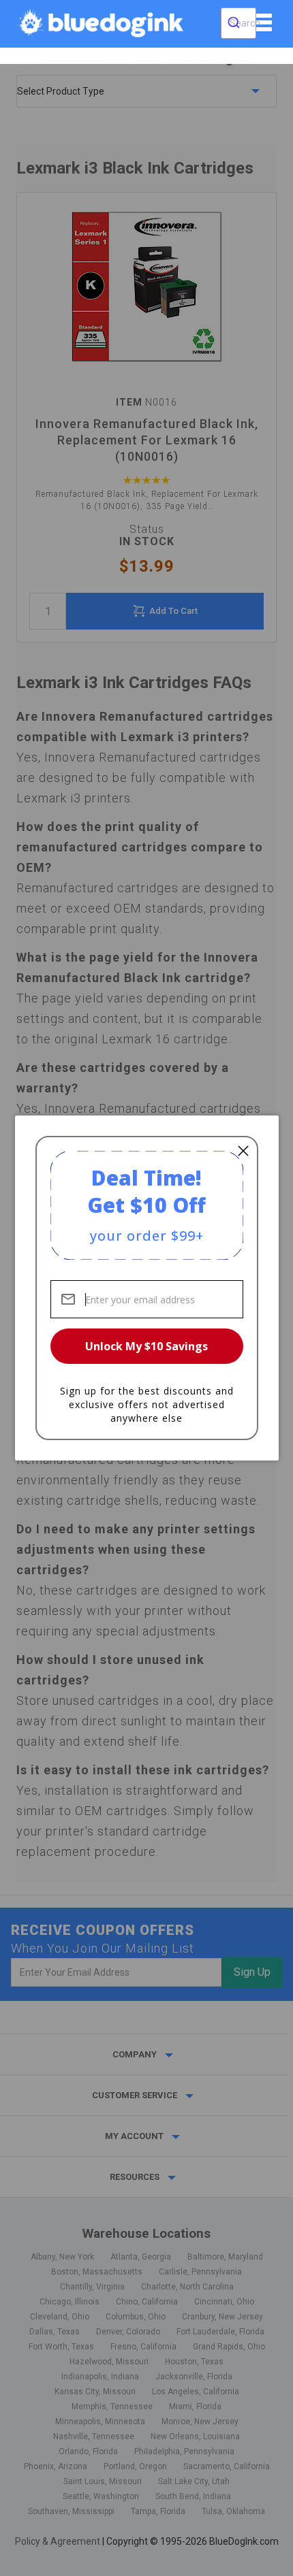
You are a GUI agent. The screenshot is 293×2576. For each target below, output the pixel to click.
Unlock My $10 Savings (146, 1346)
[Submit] (234, 23)
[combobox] (238, 23)
